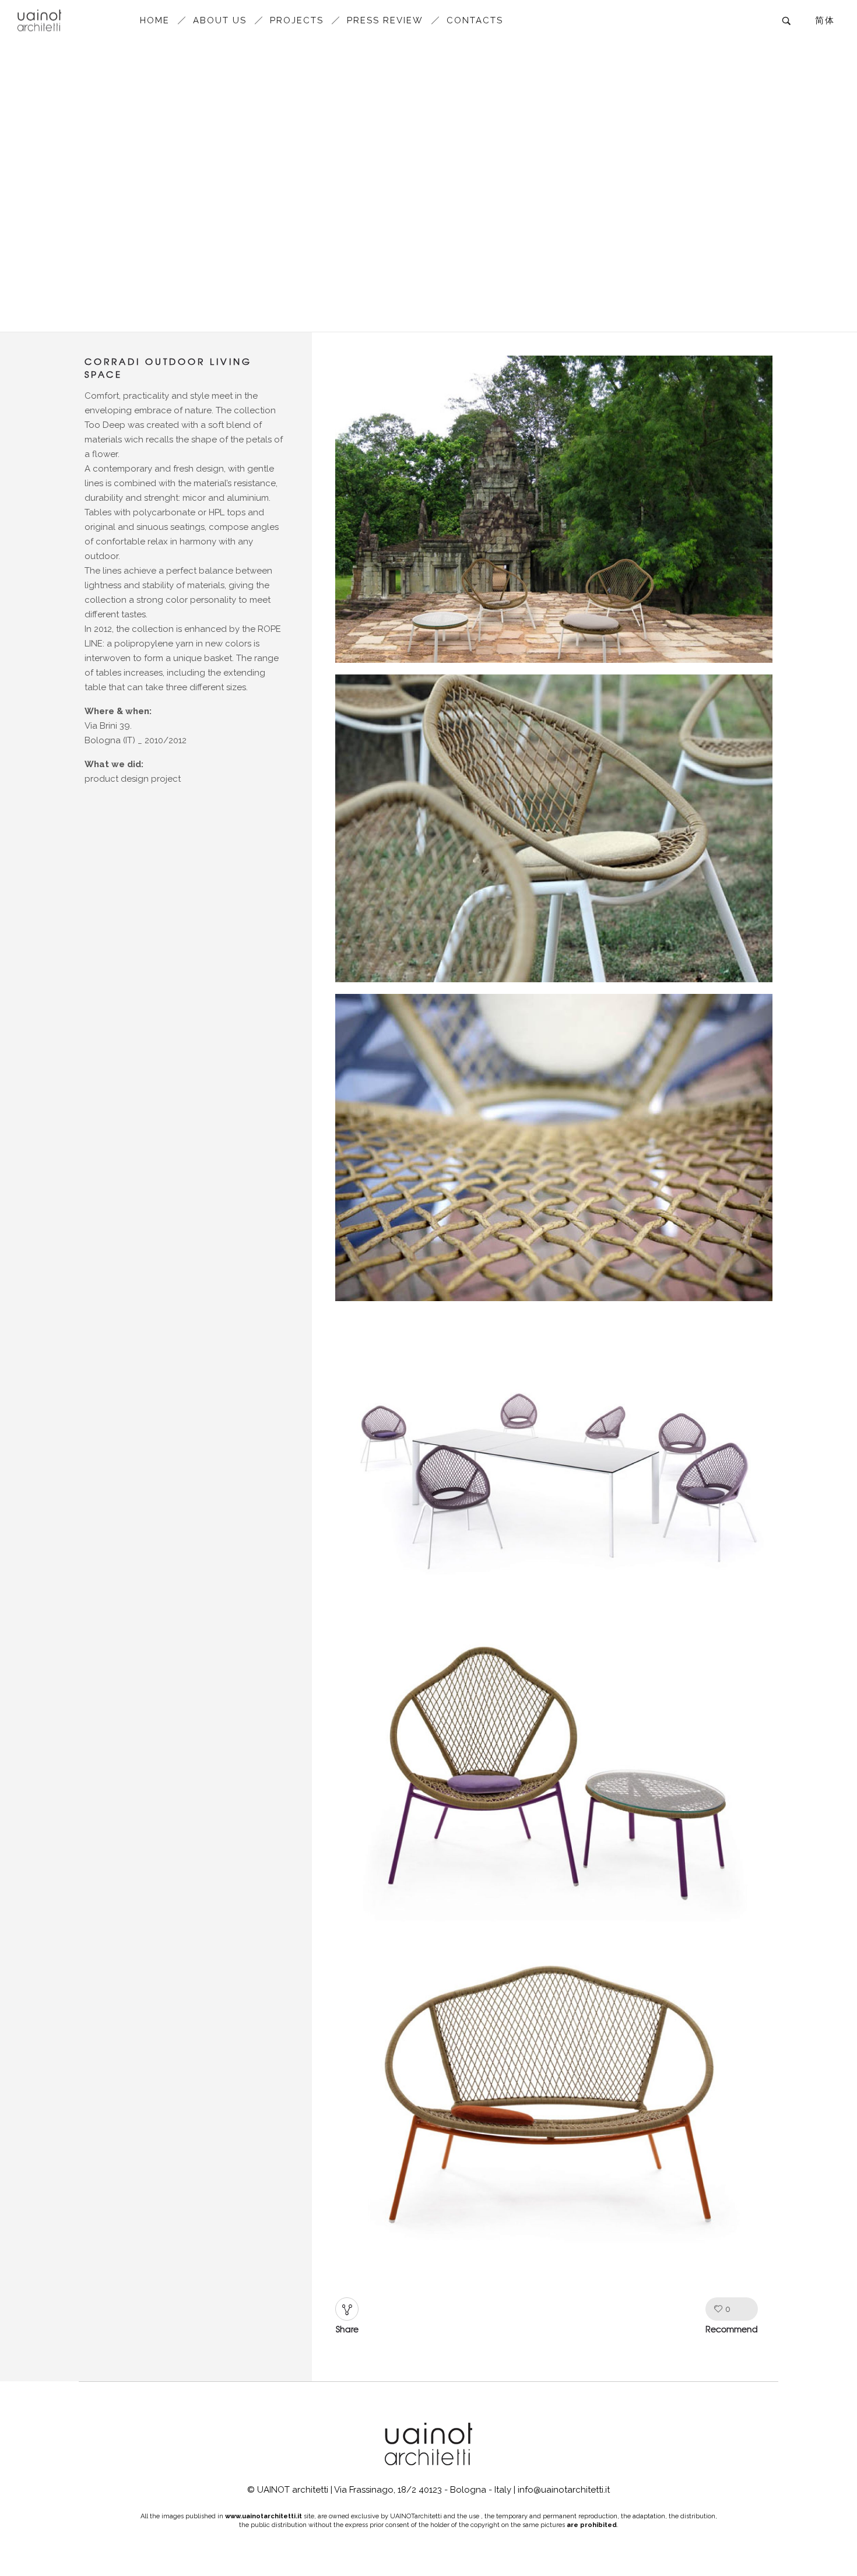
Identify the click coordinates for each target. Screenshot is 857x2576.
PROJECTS (297, 20)
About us (220, 20)
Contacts (475, 20)
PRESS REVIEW (385, 20)
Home (155, 20)
